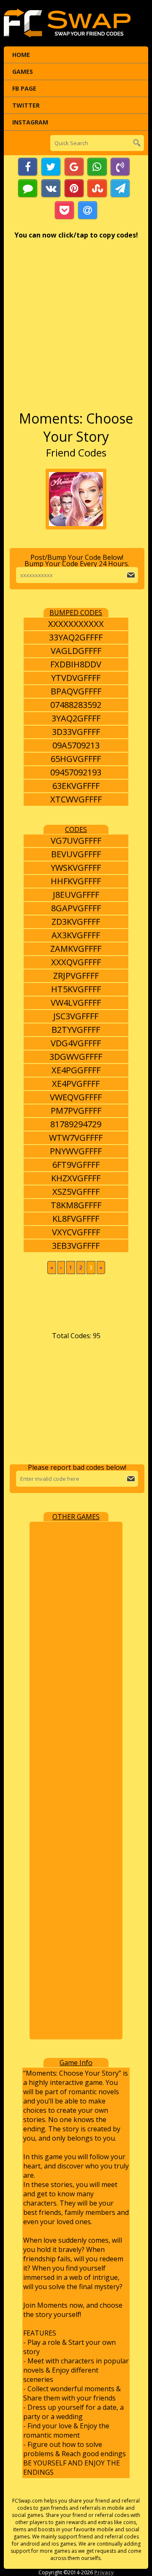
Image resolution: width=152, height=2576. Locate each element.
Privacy (104, 2572)
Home (21, 55)
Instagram (30, 122)
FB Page (24, 88)
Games (23, 72)
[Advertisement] (76, 329)
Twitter (26, 105)
